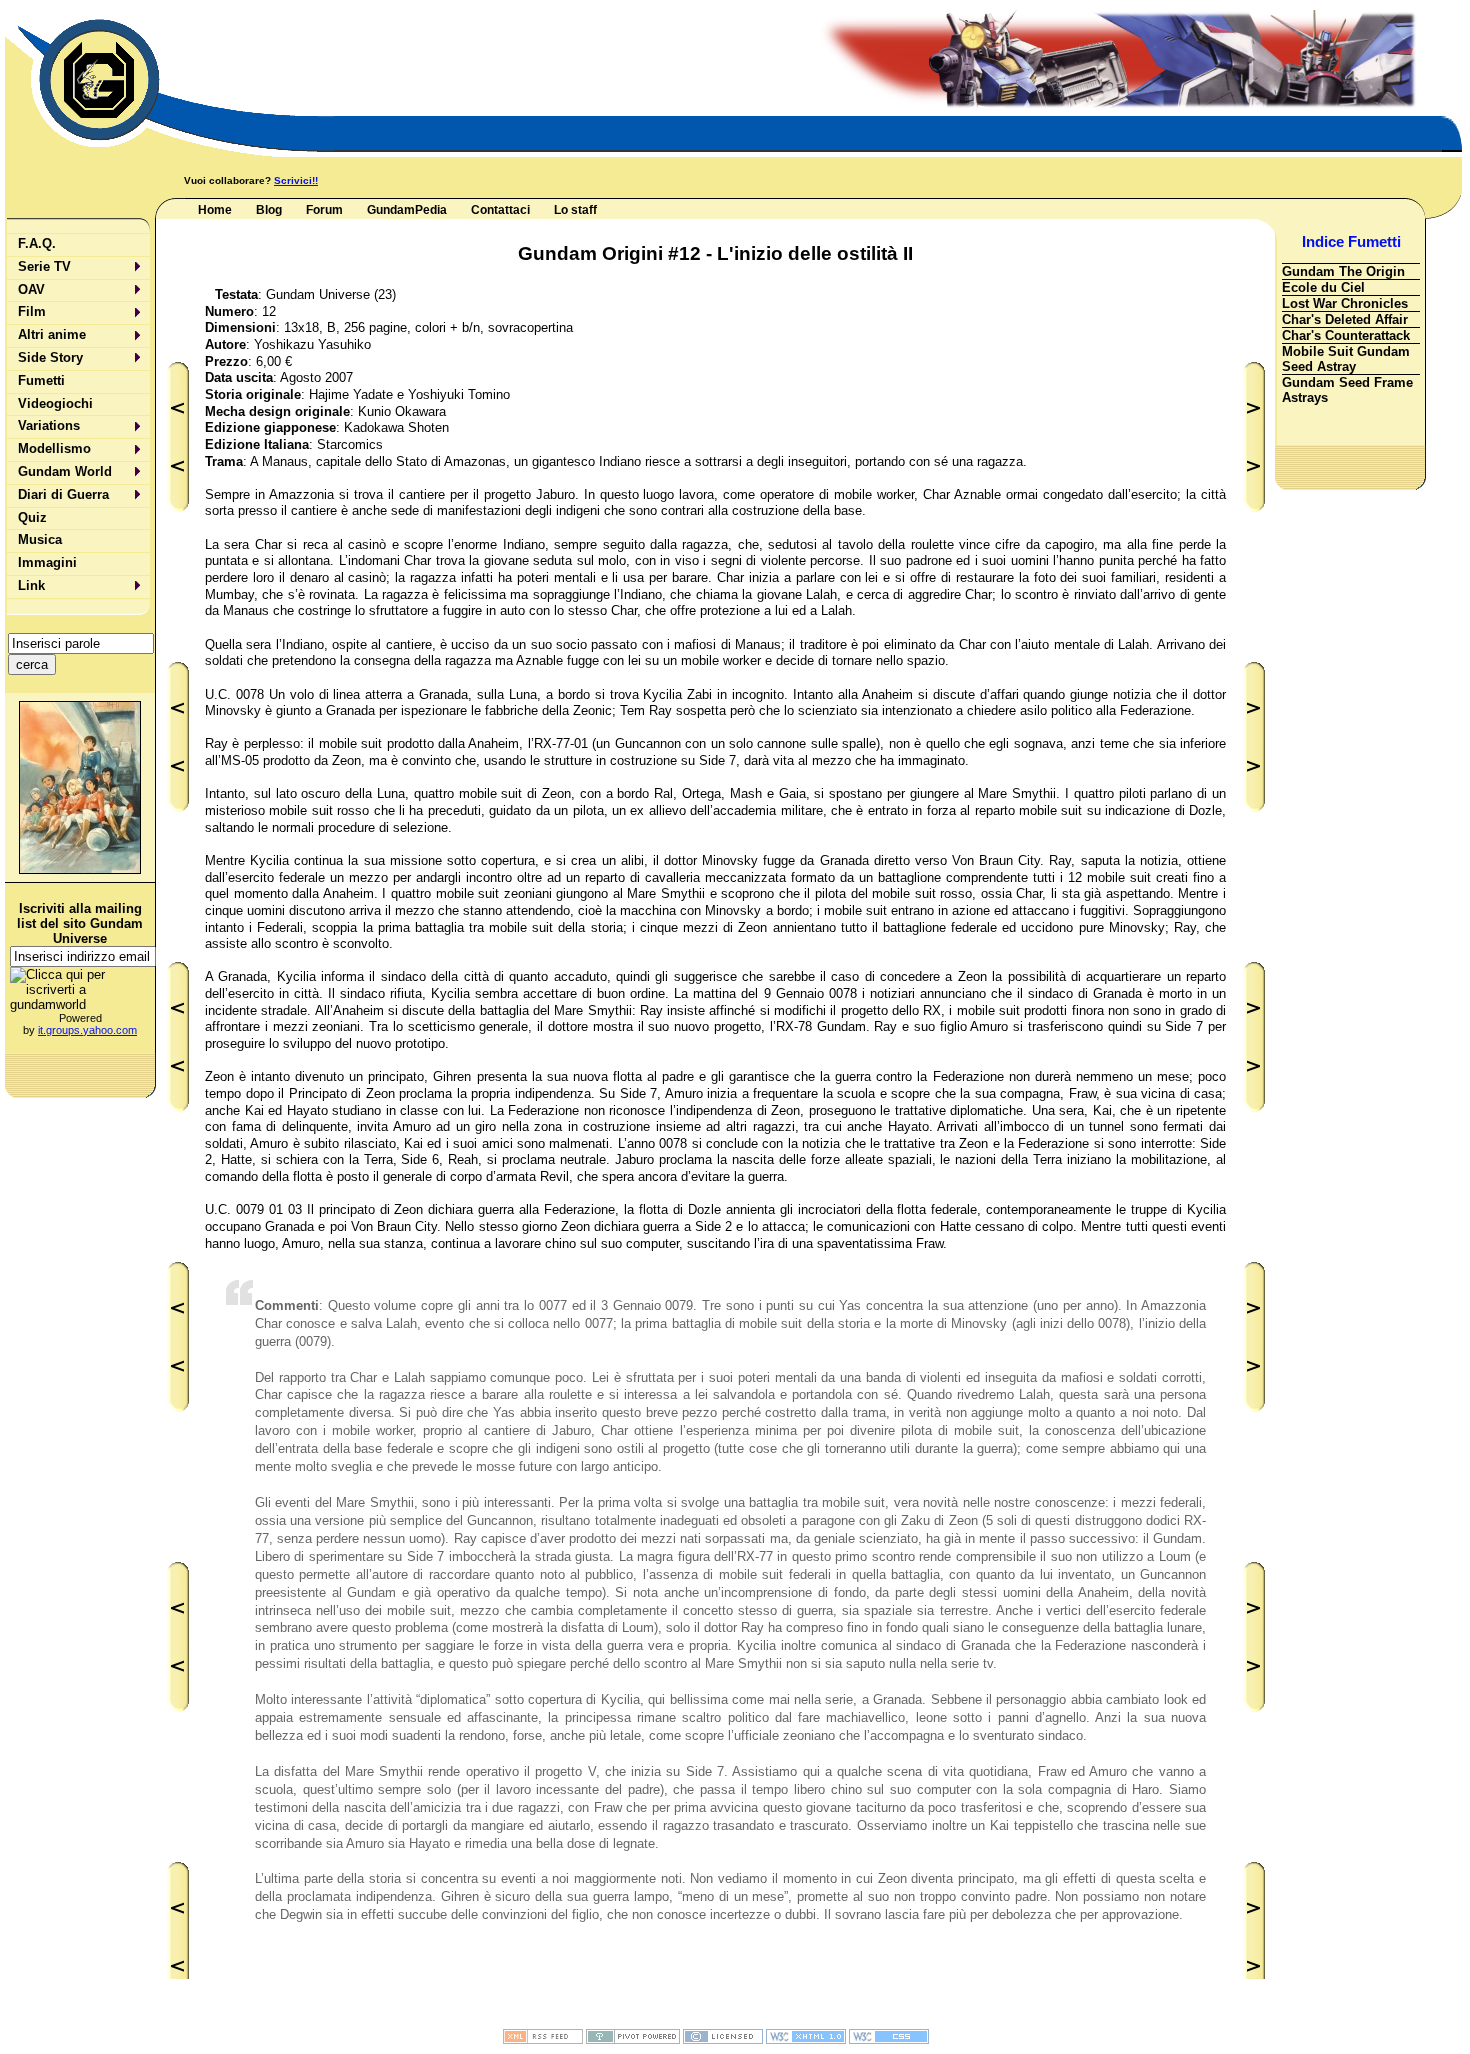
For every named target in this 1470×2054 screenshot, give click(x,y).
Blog (269, 210)
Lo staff (575, 210)
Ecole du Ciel (1323, 287)
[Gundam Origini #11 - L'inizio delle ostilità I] (177, 1133)
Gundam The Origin (1343, 271)
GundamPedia (407, 210)
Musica (40, 539)
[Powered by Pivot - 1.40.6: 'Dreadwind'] (633, 2040)
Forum (324, 210)
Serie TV (44, 266)
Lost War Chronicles (1345, 303)
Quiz (32, 517)
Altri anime (52, 334)
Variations (49, 425)
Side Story (50, 357)
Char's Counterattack (1346, 335)
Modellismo (54, 448)
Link (31, 585)
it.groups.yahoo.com (87, 1030)
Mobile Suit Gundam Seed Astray (1346, 359)
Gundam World (65, 471)
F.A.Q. (37, 243)
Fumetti (41, 380)
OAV (31, 289)
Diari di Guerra (63, 494)
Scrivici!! (296, 180)
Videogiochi (55, 403)
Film (32, 311)
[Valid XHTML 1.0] (806, 2040)
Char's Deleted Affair (1345, 319)
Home (215, 210)
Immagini (47, 562)
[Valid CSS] (889, 2040)
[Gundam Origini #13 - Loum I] (1253, 1133)
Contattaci (500, 210)
